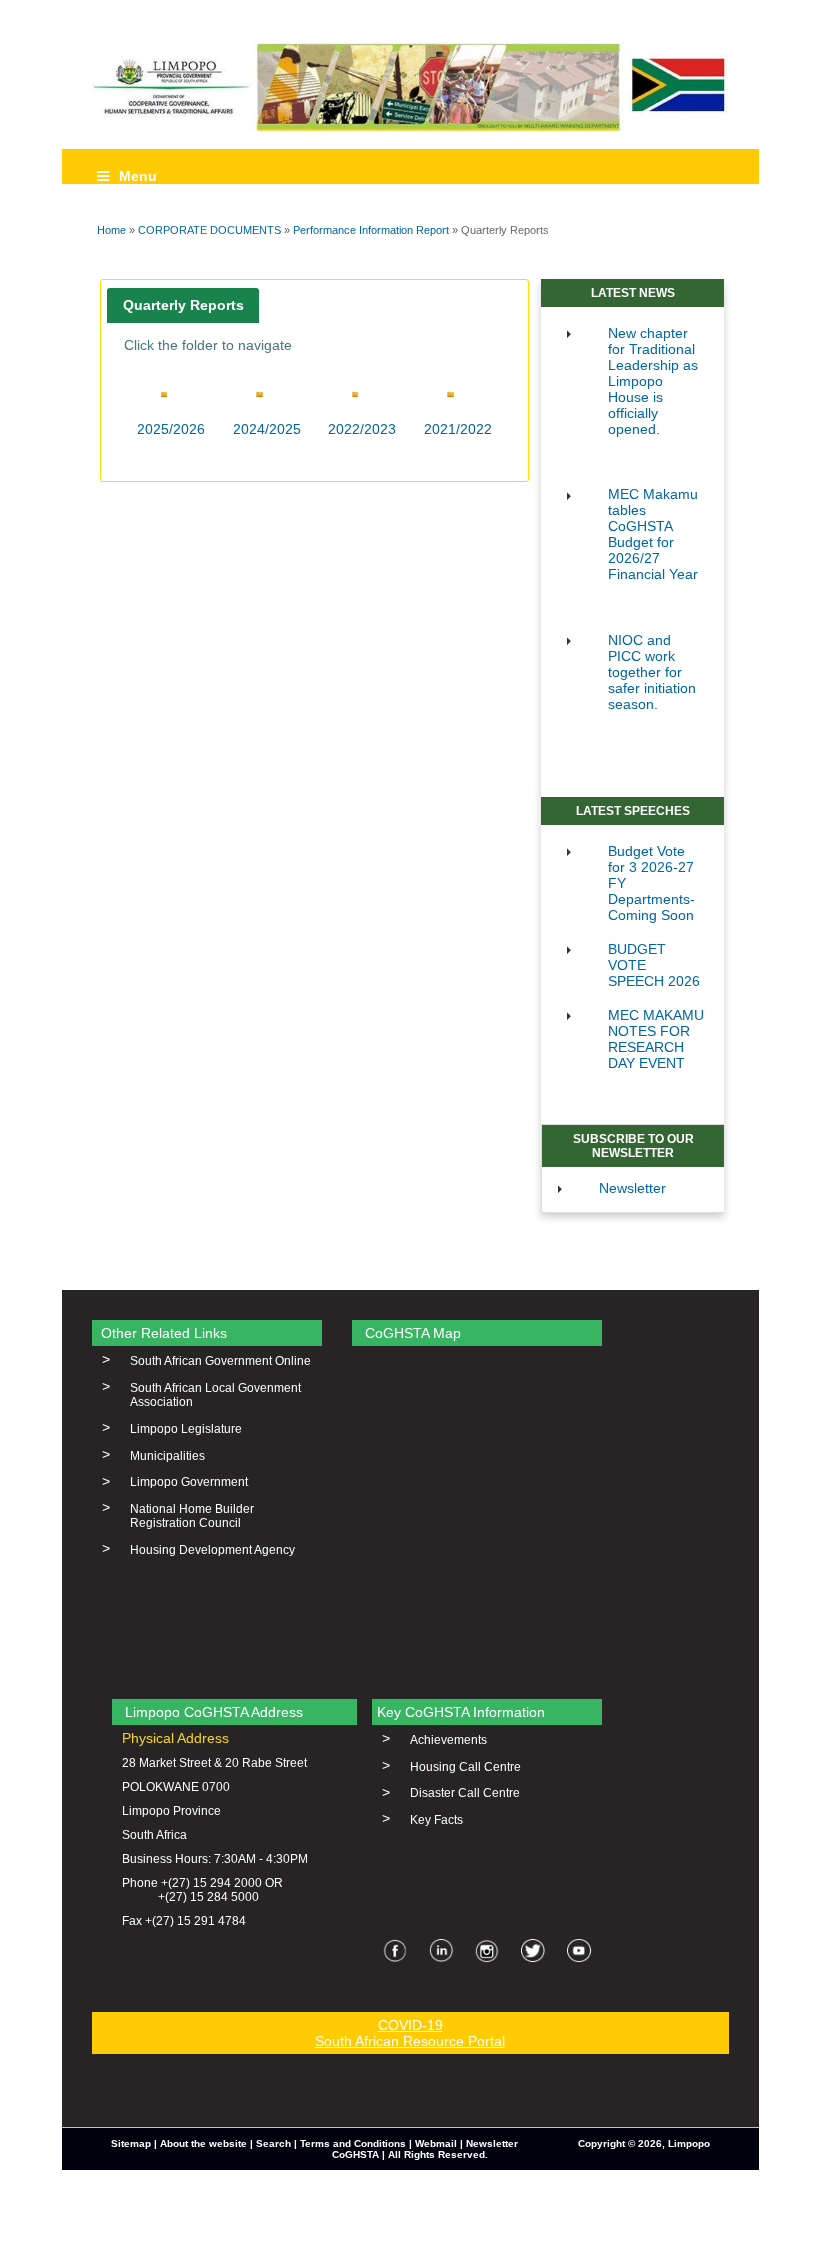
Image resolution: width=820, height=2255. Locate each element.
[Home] (410, 87)
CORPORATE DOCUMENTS (209, 230)
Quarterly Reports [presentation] (183, 305)
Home (111, 230)
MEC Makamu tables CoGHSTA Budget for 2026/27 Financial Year (653, 534)
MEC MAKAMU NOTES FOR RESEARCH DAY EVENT (656, 1039)
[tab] (183, 305)
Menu (138, 176)
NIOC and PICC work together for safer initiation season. (652, 672)
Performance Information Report (371, 230)
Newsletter (632, 1188)
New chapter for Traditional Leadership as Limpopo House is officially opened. (653, 381)
